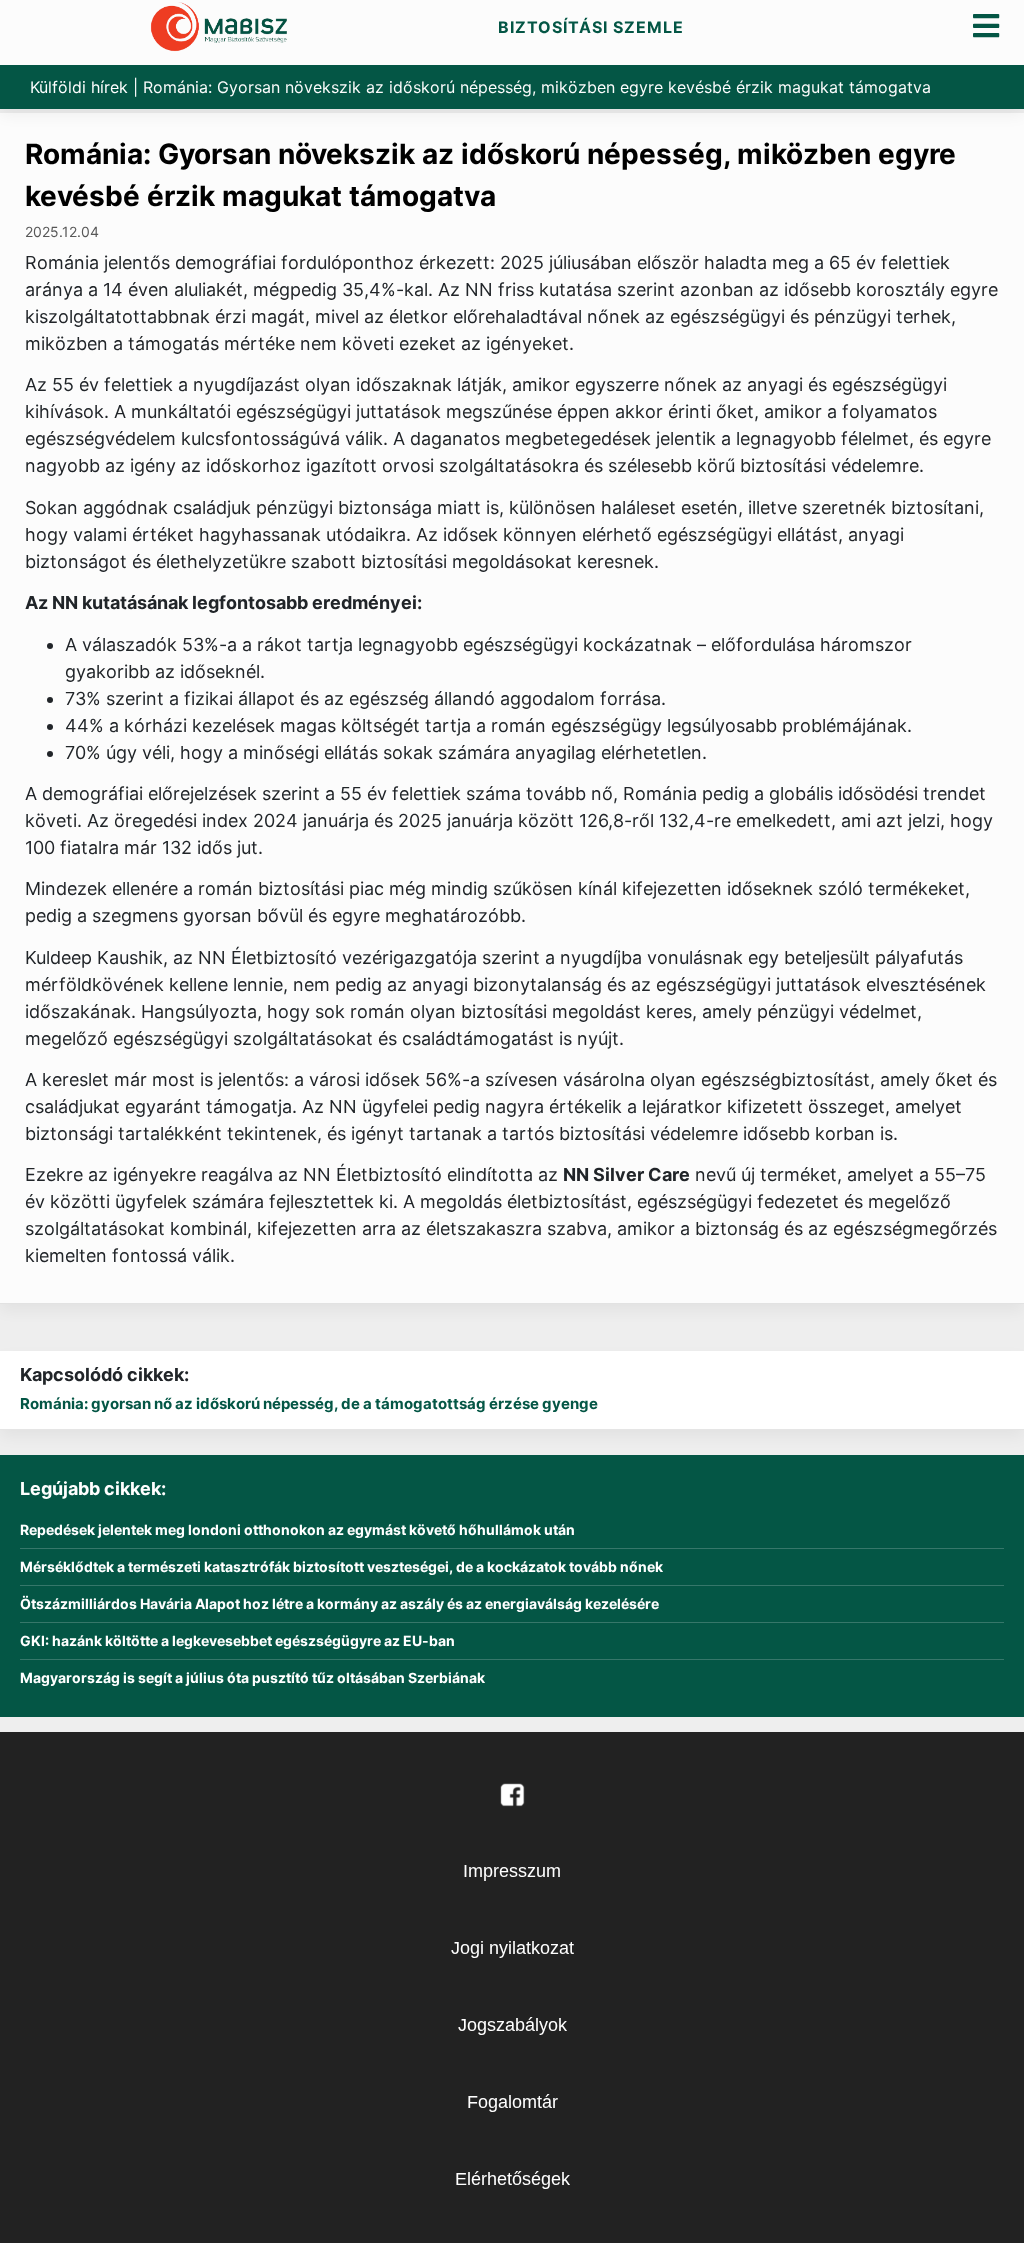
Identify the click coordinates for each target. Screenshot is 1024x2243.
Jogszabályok (512, 2025)
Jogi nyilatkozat (512, 1948)
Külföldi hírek (79, 87)
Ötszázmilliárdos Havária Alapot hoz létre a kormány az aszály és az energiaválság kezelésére (339, 1604)
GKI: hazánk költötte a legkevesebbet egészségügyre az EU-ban (237, 1641)
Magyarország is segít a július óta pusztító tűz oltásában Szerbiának (252, 1678)
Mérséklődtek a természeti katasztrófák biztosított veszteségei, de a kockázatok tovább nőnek (341, 1567)
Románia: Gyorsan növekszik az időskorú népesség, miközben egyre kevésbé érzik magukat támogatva (490, 175)
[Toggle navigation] (987, 25)
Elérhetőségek (512, 2179)
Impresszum (512, 1871)
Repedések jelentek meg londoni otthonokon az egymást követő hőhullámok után (297, 1530)
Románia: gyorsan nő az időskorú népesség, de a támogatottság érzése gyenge (309, 1403)
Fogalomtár (512, 2102)
